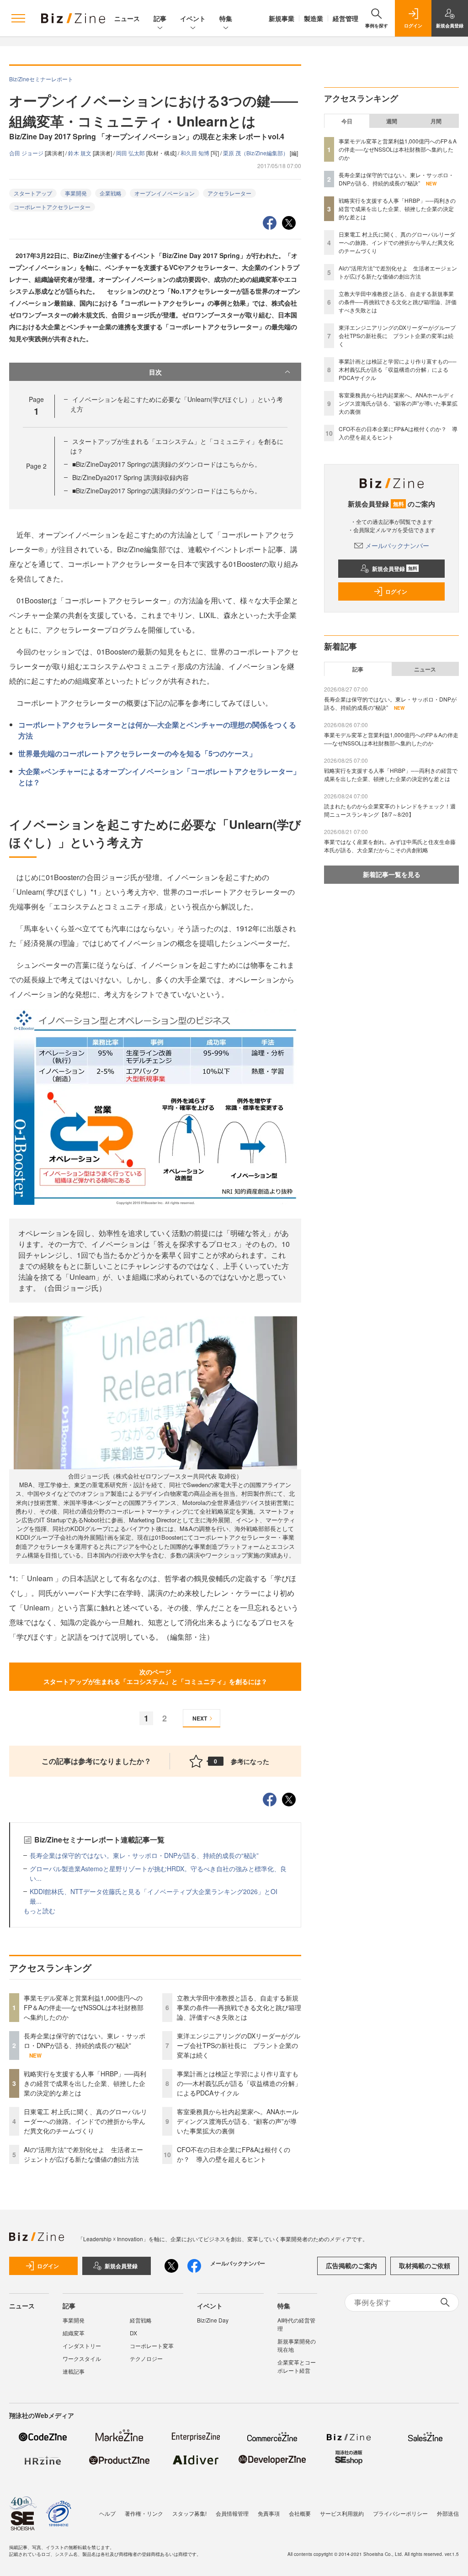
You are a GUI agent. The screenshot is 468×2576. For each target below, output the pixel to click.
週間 (392, 121)
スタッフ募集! (189, 2513)
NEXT (200, 1718)
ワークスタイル (82, 2358)
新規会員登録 (395, 569)
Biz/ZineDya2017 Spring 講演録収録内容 (130, 477)
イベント (193, 18)
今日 (347, 121)
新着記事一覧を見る (392, 874)
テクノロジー (146, 2358)
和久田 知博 (196, 153)
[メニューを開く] (18, 18)
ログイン (396, 591)
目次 (155, 372)
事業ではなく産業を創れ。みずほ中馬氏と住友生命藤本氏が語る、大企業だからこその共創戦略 (390, 846)
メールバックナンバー (397, 545)
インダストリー (82, 2346)
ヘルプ (107, 2513)
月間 (436, 121)
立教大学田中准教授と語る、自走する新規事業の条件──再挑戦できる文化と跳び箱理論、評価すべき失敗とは (239, 2007)
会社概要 (300, 2513)
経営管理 (346, 18)
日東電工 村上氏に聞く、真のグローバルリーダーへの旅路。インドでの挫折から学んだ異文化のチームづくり (85, 2121)
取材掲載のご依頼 (425, 2265)
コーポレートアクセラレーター (52, 207)
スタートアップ (33, 193)
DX (133, 2333)
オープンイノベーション (165, 193)
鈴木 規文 (80, 153)
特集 (226, 18)
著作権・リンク (144, 2513)
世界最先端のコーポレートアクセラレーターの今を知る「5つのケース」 (137, 753)
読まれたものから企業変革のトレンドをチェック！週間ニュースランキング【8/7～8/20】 (390, 810)
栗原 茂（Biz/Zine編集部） (256, 153)
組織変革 (74, 2333)
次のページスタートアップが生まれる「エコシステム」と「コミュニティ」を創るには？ (155, 1676)
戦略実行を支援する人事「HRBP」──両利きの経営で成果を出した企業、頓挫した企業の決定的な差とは (85, 2083)
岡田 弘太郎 (131, 153)
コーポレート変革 (152, 2346)
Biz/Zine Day (213, 2320)
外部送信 (448, 2513)
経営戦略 (141, 2320)
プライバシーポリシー (400, 2513)
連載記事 (74, 2371)
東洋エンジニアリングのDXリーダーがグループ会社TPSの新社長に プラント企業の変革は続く (239, 2045)
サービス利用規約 (342, 2513)
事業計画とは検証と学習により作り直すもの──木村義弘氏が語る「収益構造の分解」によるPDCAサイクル (239, 2083)
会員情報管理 (232, 2513)
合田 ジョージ (27, 153)
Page (36, 466)
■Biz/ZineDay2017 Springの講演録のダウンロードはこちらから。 (167, 464)
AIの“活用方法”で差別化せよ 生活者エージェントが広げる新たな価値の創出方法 (83, 2154)
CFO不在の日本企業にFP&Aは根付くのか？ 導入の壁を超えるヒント (234, 2154)
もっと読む (39, 1911)
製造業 (314, 18)
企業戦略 (111, 193)
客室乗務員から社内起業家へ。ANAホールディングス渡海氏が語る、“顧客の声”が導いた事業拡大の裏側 (238, 2121)
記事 (160, 18)
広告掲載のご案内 (351, 2265)
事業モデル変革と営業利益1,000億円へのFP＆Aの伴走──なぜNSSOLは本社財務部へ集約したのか (84, 2007)
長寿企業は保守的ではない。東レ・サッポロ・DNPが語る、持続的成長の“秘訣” (144, 1855)
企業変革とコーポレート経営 (297, 2366)
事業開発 (76, 193)
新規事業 (282, 18)
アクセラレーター (229, 193)
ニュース (127, 18)
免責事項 (269, 2513)
